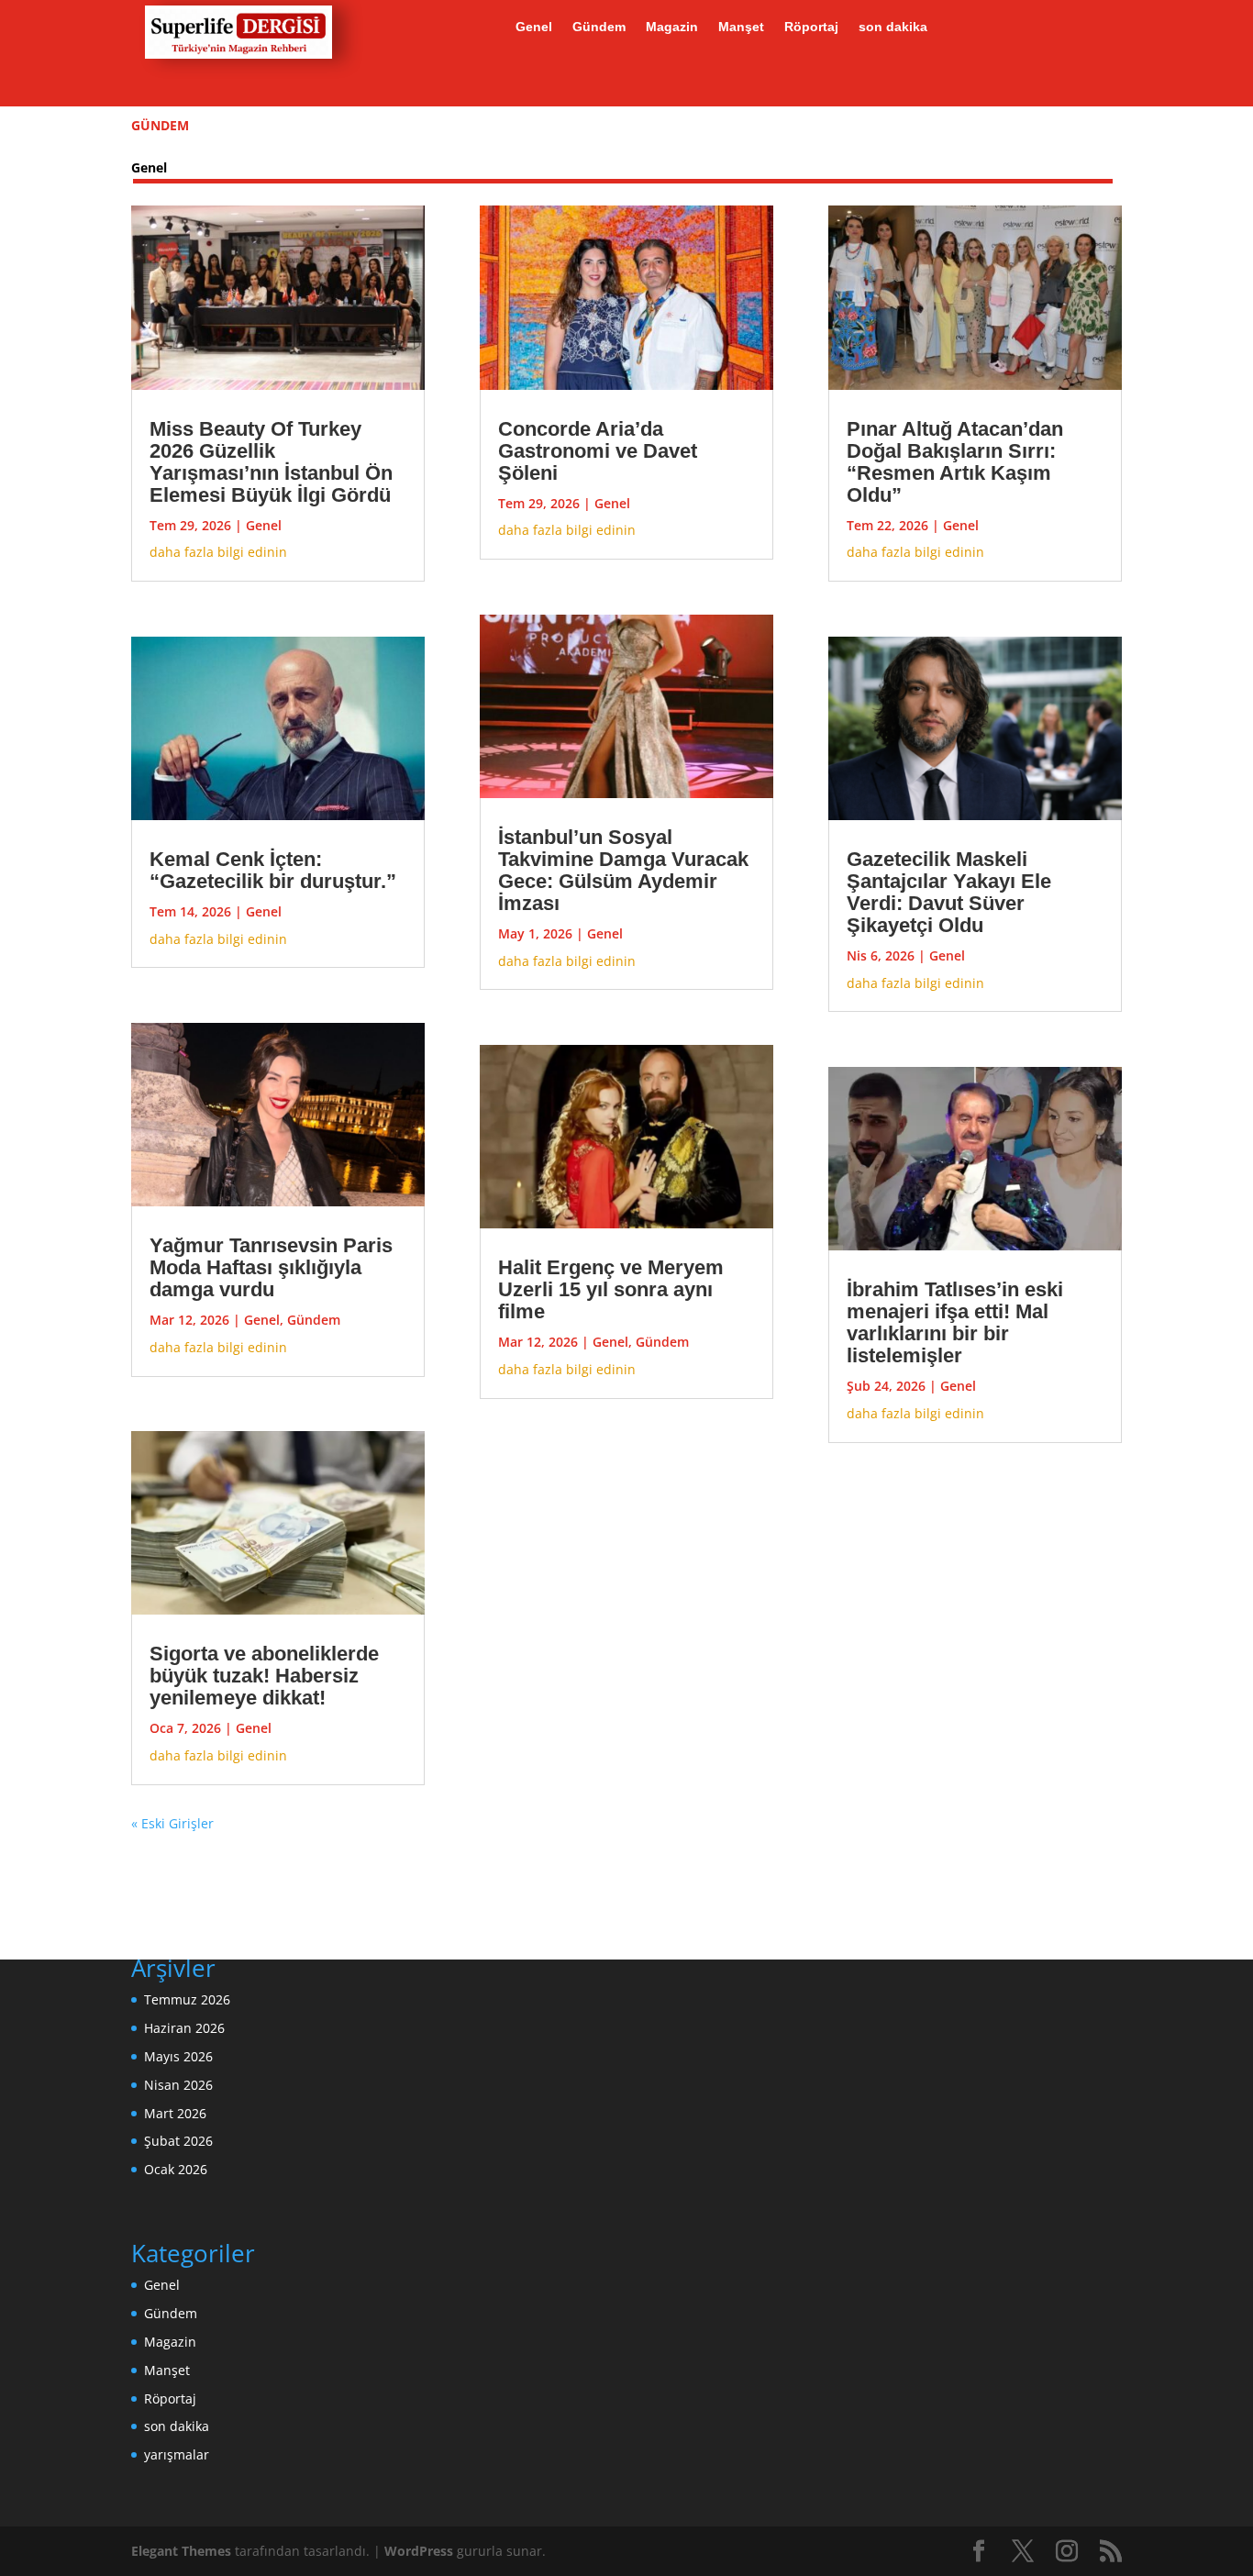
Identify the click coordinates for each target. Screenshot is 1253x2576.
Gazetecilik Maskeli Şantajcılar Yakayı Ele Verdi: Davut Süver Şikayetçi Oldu (949, 892)
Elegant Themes (181, 2551)
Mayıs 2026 (178, 2056)
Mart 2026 (175, 2113)
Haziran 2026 (184, 2028)
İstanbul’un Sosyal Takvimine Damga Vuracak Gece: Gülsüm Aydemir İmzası (623, 870)
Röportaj (811, 27)
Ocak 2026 (176, 2169)
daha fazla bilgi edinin (218, 552)
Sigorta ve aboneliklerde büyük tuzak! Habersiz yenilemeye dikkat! (264, 1676)
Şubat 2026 (178, 2141)
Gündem (599, 27)
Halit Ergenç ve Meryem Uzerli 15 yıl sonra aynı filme (611, 1289)
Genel (534, 27)
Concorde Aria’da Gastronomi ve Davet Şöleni (598, 451)
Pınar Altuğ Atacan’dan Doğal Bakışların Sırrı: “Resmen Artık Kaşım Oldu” (955, 462)
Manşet (741, 27)
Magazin (672, 27)
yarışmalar (177, 2454)
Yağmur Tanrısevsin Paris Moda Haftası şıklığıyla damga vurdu (271, 1267)
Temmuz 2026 (187, 1999)
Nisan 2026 (178, 2085)
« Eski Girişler (172, 1823)
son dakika (893, 27)
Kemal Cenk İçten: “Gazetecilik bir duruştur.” (273, 870)
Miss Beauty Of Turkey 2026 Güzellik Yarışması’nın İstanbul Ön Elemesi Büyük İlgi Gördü (271, 462)
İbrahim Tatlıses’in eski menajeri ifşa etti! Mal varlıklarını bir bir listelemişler (955, 1322)
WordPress (419, 2551)
